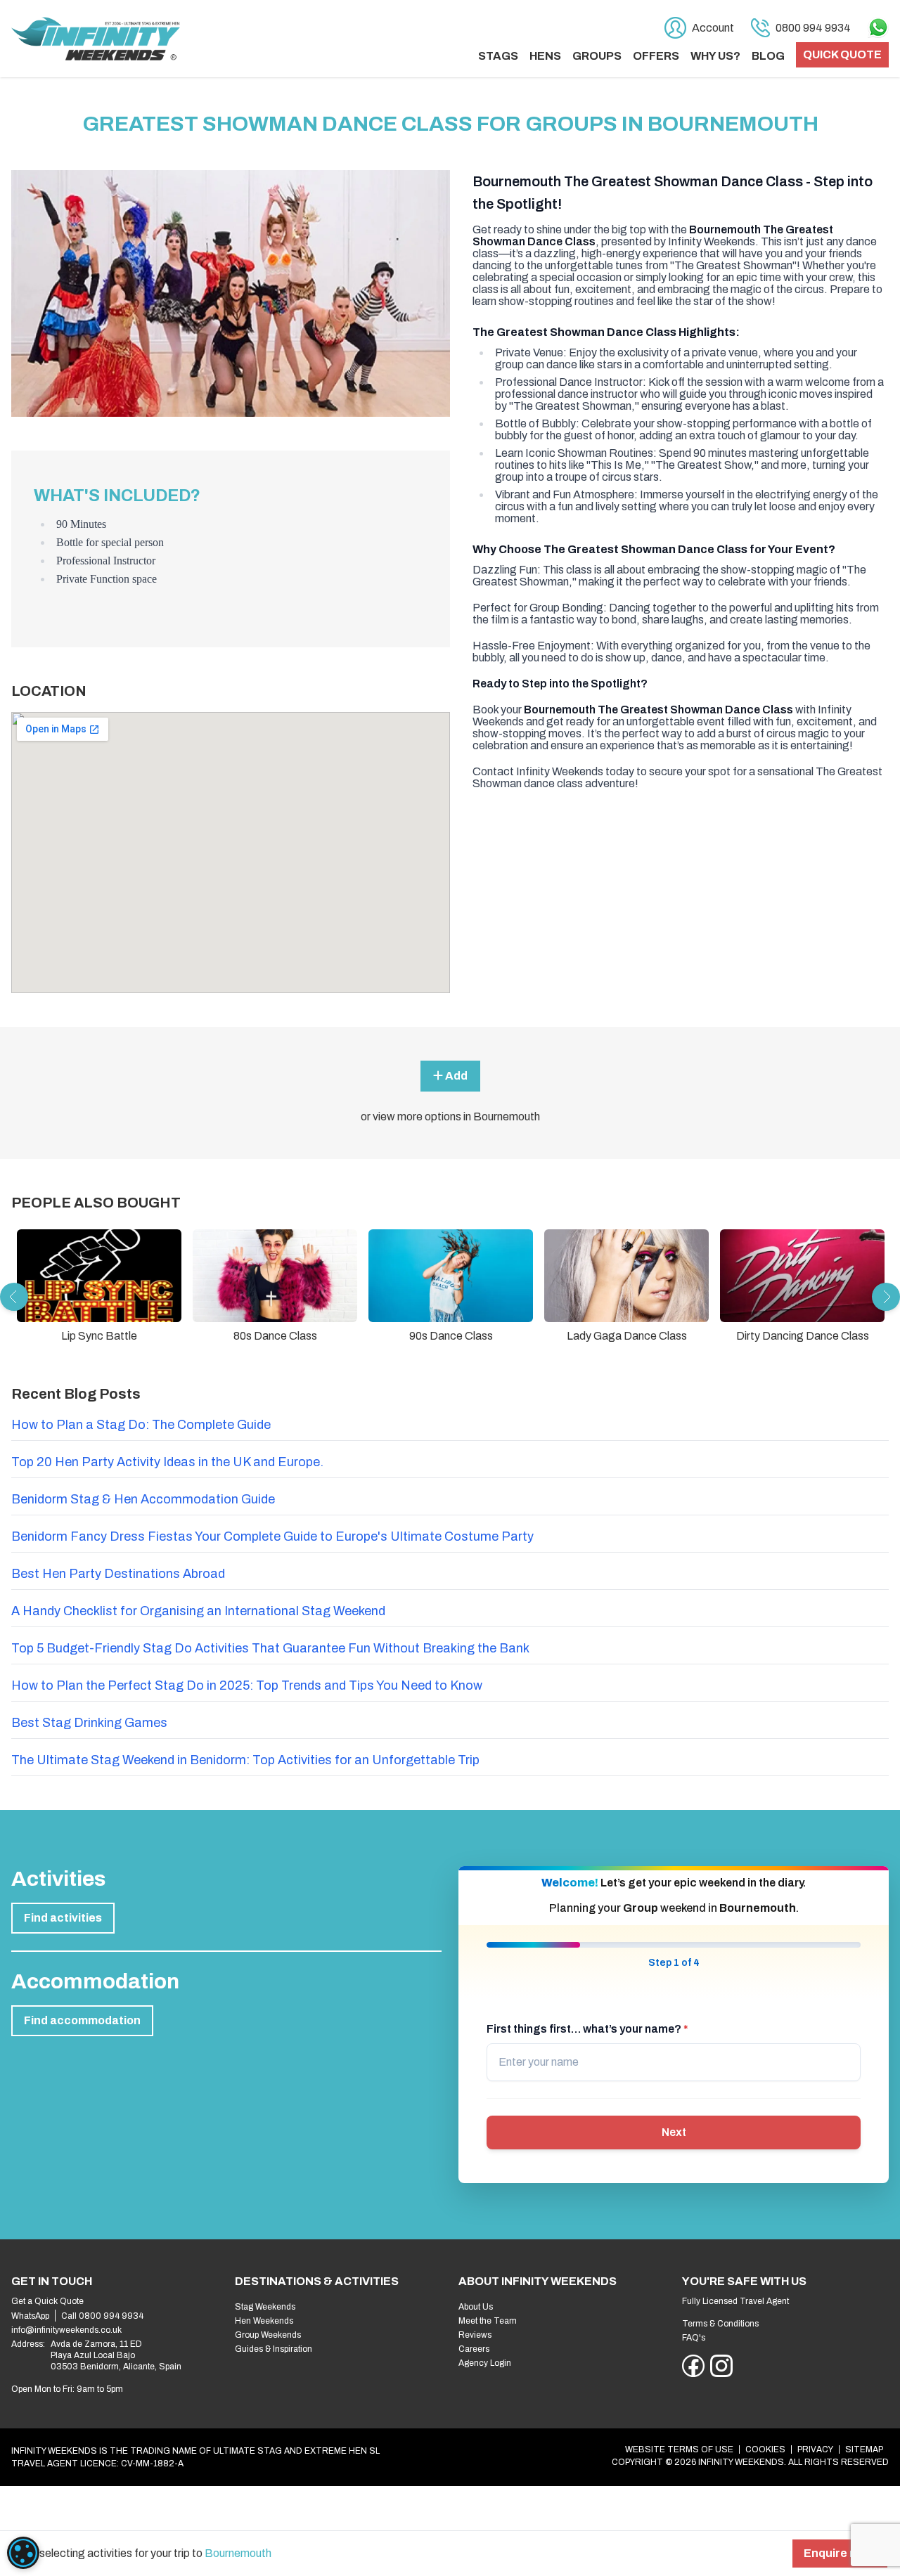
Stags (498, 56)
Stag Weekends (265, 2307)
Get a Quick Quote (47, 2301)
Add (455, 1076)
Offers (656, 56)
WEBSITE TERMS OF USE (679, 2449)
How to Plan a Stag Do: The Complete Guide (141, 1425)
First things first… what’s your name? (587, 2029)
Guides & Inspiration (274, 2349)
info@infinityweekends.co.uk (66, 2330)
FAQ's (694, 2338)
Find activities (63, 1918)
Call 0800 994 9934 (102, 2316)
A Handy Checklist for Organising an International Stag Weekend (198, 1611)
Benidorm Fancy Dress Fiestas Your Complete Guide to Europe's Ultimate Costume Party (272, 1536)
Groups (597, 56)
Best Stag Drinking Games (89, 1723)
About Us (476, 2307)
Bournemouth (238, 2553)
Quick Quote (842, 54)
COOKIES (765, 2449)
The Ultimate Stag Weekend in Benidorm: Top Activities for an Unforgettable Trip (245, 1760)
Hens (545, 56)
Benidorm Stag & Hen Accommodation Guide (143, 1499)
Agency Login (485, 2363)
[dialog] (23, 2553)
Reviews (475, 2335)
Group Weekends (268, 2335)
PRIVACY (815, 2449)
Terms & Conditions (720, 2324)
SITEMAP (864, 2449)
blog (768, 56)
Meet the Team (488, 2321)
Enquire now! (840, 2553)
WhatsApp (30, 2316)
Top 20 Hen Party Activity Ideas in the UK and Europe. (167, 1462)
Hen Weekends (264, 2321)
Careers (474, 2349)
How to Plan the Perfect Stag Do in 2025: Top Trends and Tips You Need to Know (247, 1685)
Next (674, 2132)
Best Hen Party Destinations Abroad (118, 1574)
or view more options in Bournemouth (450, 1117)
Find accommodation (82, 2020)
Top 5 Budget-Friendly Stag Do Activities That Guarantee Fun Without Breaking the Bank (270, 1648)
